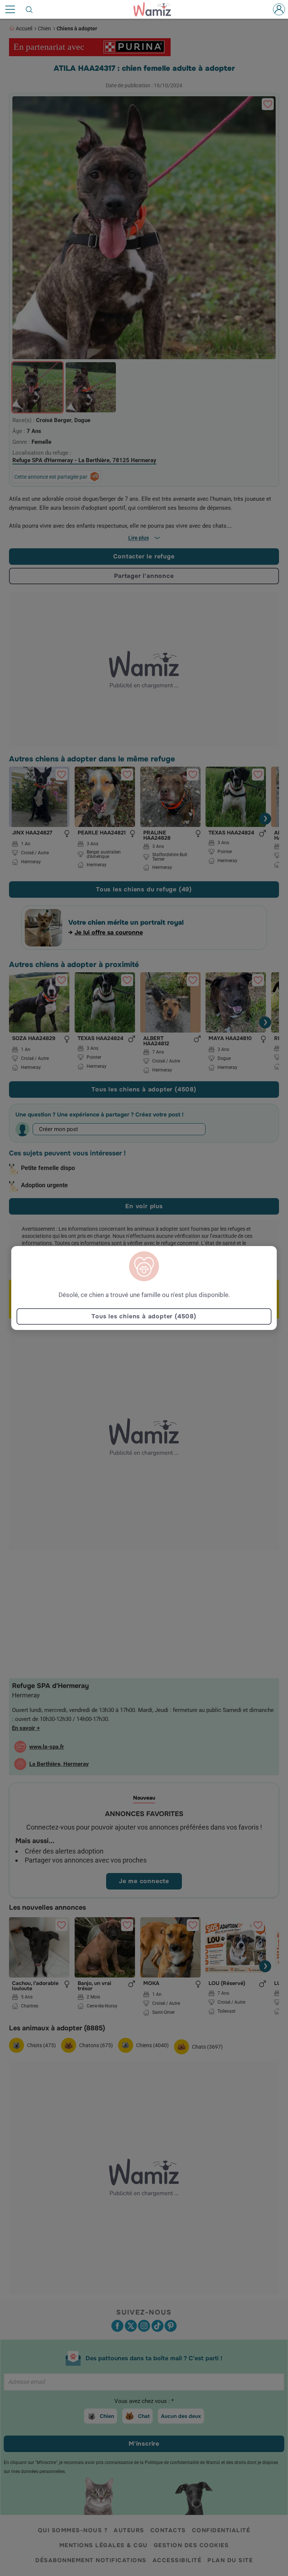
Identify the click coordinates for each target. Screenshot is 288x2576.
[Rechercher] (30, 9)
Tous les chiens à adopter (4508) (144, 1316)
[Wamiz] (156, 9)
